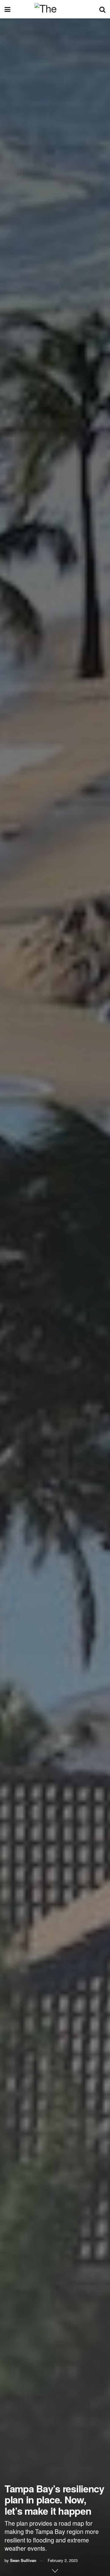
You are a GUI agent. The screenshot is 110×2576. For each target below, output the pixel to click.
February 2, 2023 (63, 2560)
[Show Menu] (7, 9)
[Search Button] (102, 9)
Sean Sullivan (23, 2560)
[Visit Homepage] (55, 9)
